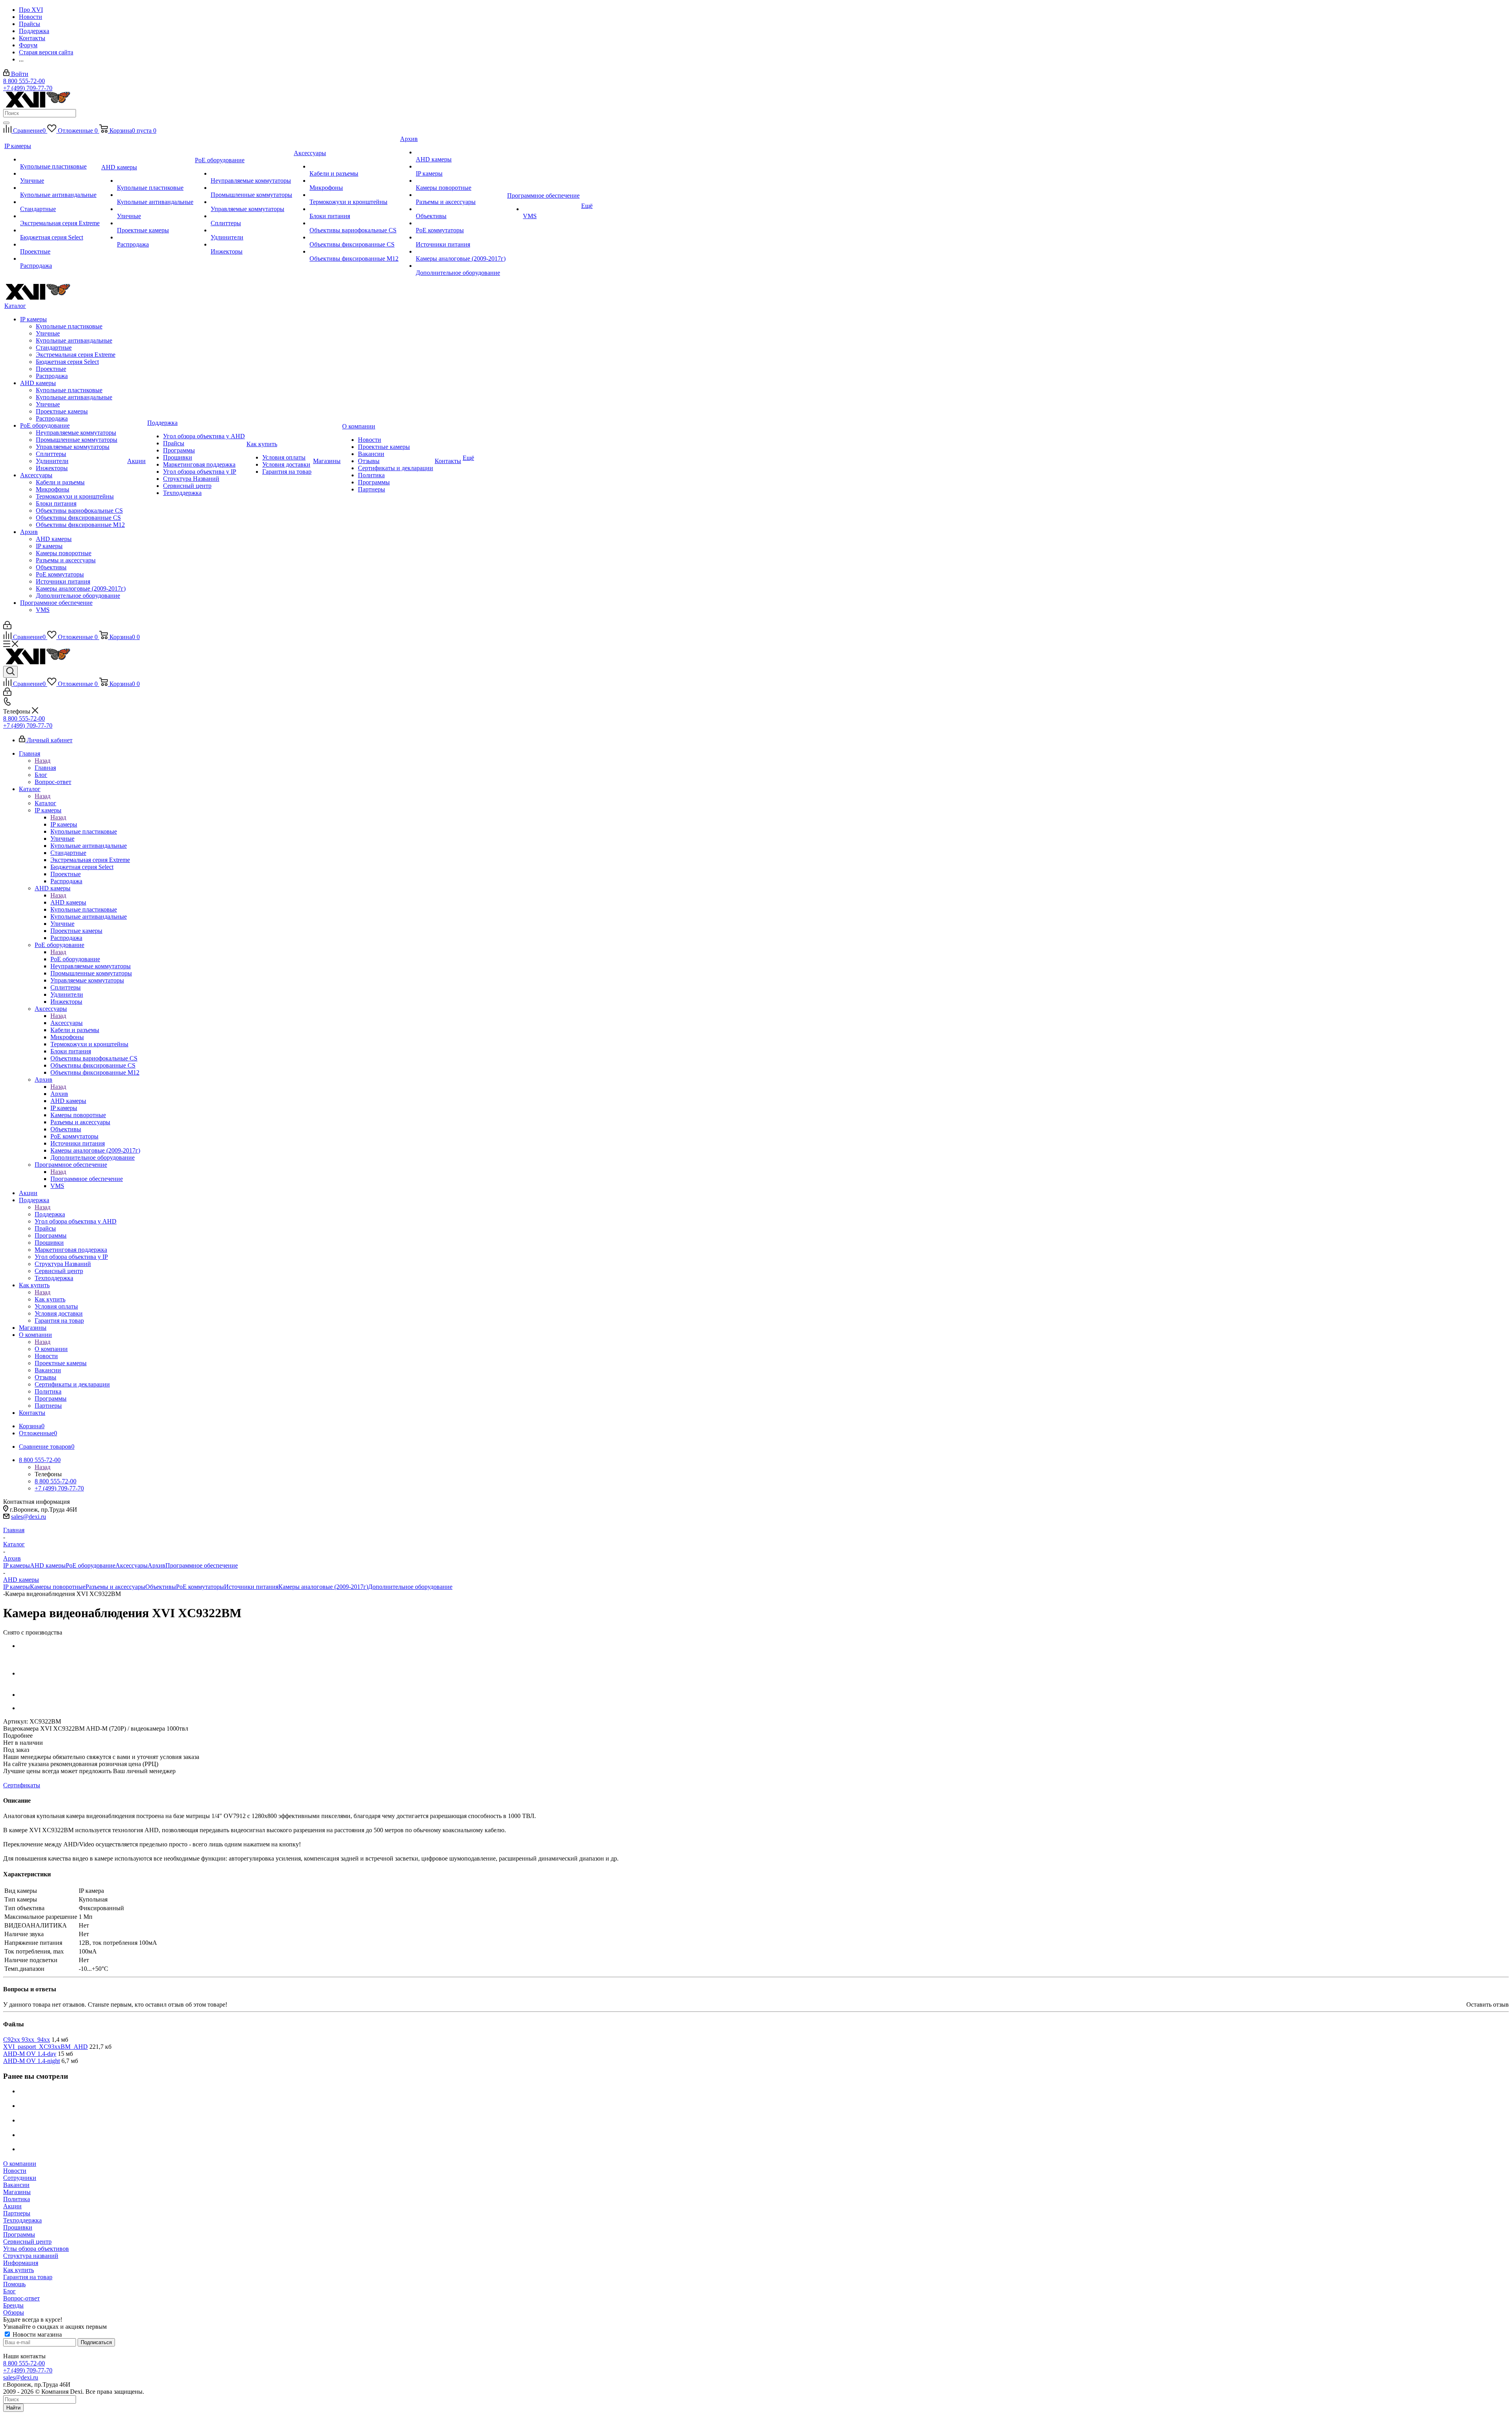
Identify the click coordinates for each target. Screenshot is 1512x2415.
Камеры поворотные (58, 1587)
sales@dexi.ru (29, 1517)
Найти (13, 2408)
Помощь (14, 2284)
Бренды (13, 2305)
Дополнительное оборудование (410, 1587)
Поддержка (50, 1214)
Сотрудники (20, 2178)
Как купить (50, 1299)
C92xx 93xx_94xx (27, 2040)
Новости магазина (36, 2334)
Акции (12, 2206)
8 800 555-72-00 (24, 81)
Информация (21, 2263)
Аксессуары (67, 1023)
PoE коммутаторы (200, 1587)
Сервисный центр (27, 2242)
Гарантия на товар (28, 2277)
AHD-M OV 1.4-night (31, 2061)
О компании (51, 1349)
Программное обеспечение (87, 1179)
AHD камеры (68, 902)
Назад (43, 761)
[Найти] (6, 123)
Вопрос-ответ (21, 2298)
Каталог (45, 803)
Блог (9, 2291)
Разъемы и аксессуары (115, 1587)
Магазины (17, 2192)
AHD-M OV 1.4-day (30, 2054)
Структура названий (31, 2256)
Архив (59, 1094)
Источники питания (251, 1587)
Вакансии (16, 2185)
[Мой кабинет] (7, 627)
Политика (17, 2199)
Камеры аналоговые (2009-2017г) (323, 1587)
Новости (15, 2171)
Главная (45, 768)
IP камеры (64, 824)
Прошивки (18, 2227)
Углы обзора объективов (36, 2249)
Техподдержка (22, 2220)
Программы (19, 2234)
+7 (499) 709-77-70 (28, 88)
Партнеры (17, 2213)
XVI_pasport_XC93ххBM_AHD (45, 2047)
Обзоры (14, 2312)
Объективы (161, 1587)
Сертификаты (22, 1785)
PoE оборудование (75, 959)
